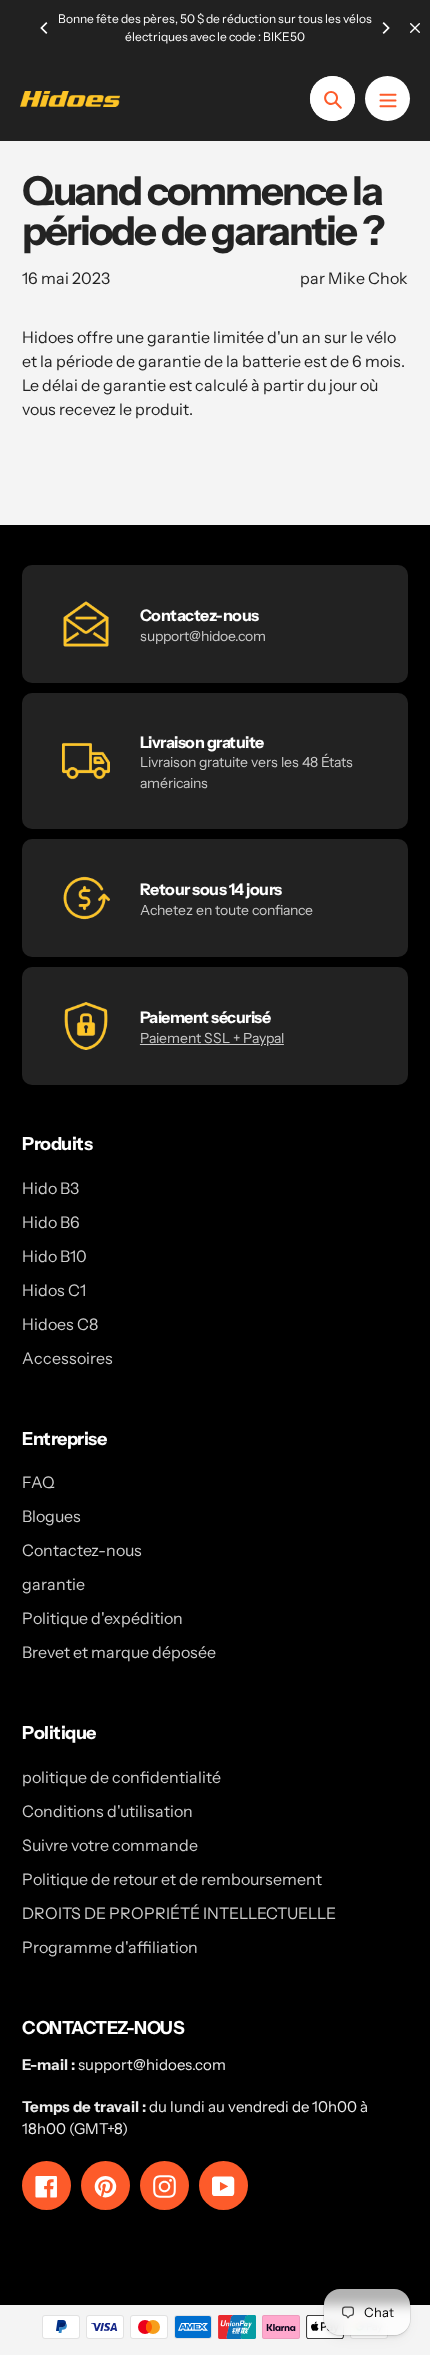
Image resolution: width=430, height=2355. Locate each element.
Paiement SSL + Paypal (212, 1038)
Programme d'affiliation (110, 1947)
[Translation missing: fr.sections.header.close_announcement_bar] (415, 28)
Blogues (51, 1516)
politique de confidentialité (121, 1777)
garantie (53, 1584)
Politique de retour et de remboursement (172, 1879)
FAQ (38, 1482)
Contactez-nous (82, 1550)
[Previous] (45, 28)
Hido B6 (51, 1222)
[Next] (385, 28)
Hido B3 (50, 1188)
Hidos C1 (54, 1290)
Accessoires (67, 1358)
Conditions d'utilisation (107, 1811)
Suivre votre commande (110, 1845)
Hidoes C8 (60, 1324)
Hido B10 (54, 1256)
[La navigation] (387, 98)
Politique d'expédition (102, 1618)
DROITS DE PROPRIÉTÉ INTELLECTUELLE (179, 1913)
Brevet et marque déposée (119, 1652)
